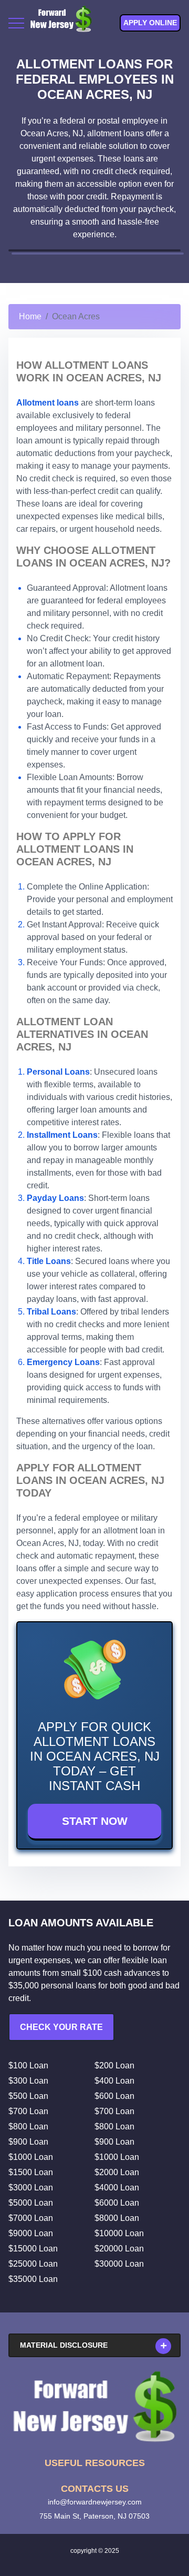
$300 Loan (28, 2081)
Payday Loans (55, 1198)
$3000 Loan (31, 2188)
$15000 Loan (33, 2249)
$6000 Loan (117, 2203)
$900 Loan (28, 2142)
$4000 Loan (117, 2188)
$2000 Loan (117, 2172)
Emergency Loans (63, 1362)
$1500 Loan (31, 2172)
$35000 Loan (33, 2279)
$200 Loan (114, 2065)
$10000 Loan (119, 2233)
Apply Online (150, 23)
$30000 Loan (119, 2264)
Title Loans (49, 1261)
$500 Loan (28, 2096)
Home (30, 316)
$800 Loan (28, 2127)
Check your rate (61, 2027)
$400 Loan (114, 2081)
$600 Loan (114, 2096)
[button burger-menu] (16, 23)
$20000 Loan (119, 2249)
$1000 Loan (31, 2157)
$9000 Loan (31, 2233)
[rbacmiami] (94, 2407)
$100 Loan (28, 2065)
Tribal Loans (51, 1312)
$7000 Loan (31, 2218)
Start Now (95, 1821)
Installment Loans (62, 1135)
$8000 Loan (117, 2218)
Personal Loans (58, 1072)
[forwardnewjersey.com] (61, 23)
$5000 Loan (31, 2203)
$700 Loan (28, 2111)
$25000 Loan (33, 2264)
